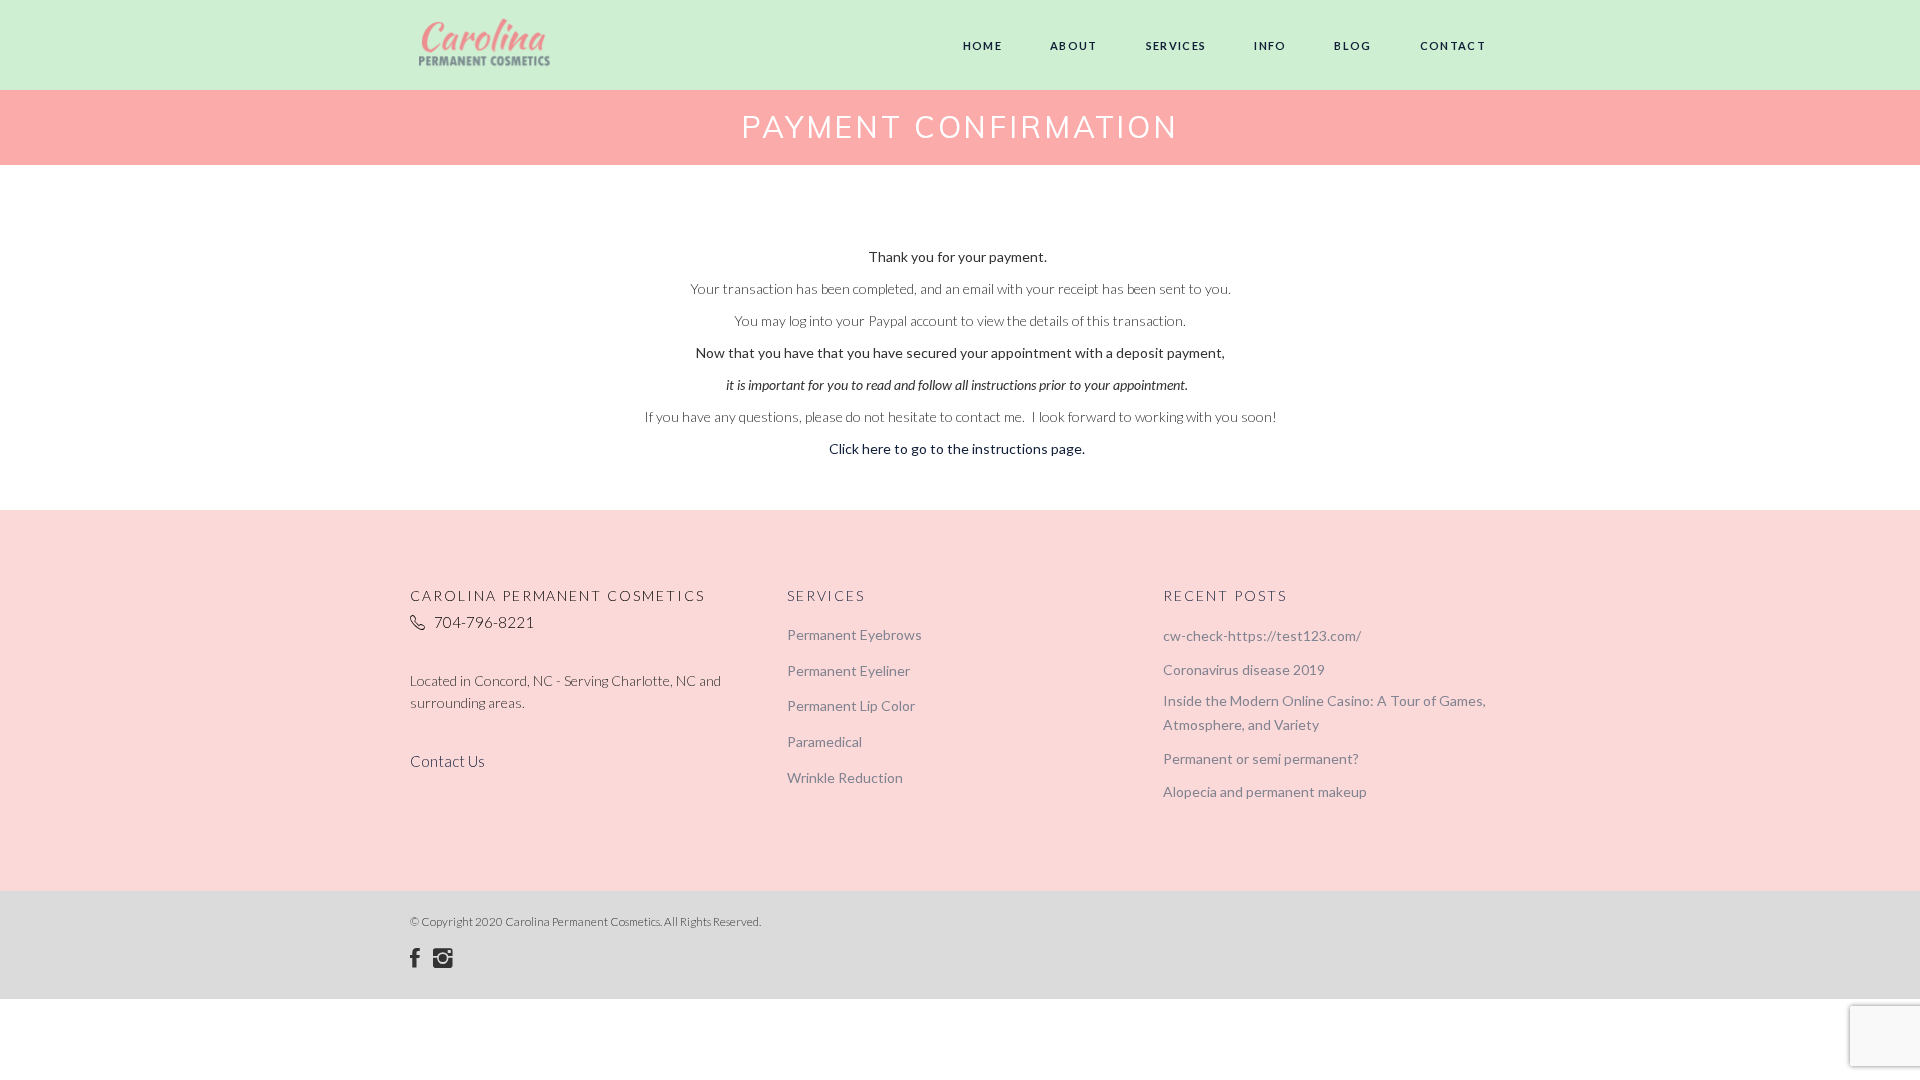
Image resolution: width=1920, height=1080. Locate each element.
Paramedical (824, 741)
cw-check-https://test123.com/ (1262, 635)
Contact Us (447, 761)
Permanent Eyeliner (848, 670)
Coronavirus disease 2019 (1244, 669)
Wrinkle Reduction (845, 777)
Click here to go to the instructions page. (957, 448)
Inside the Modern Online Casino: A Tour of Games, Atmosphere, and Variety (1324, 712)
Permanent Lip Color (851, 705)
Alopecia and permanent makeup (1265, 791)
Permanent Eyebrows (854, 634)
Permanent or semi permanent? (1261, 758)
